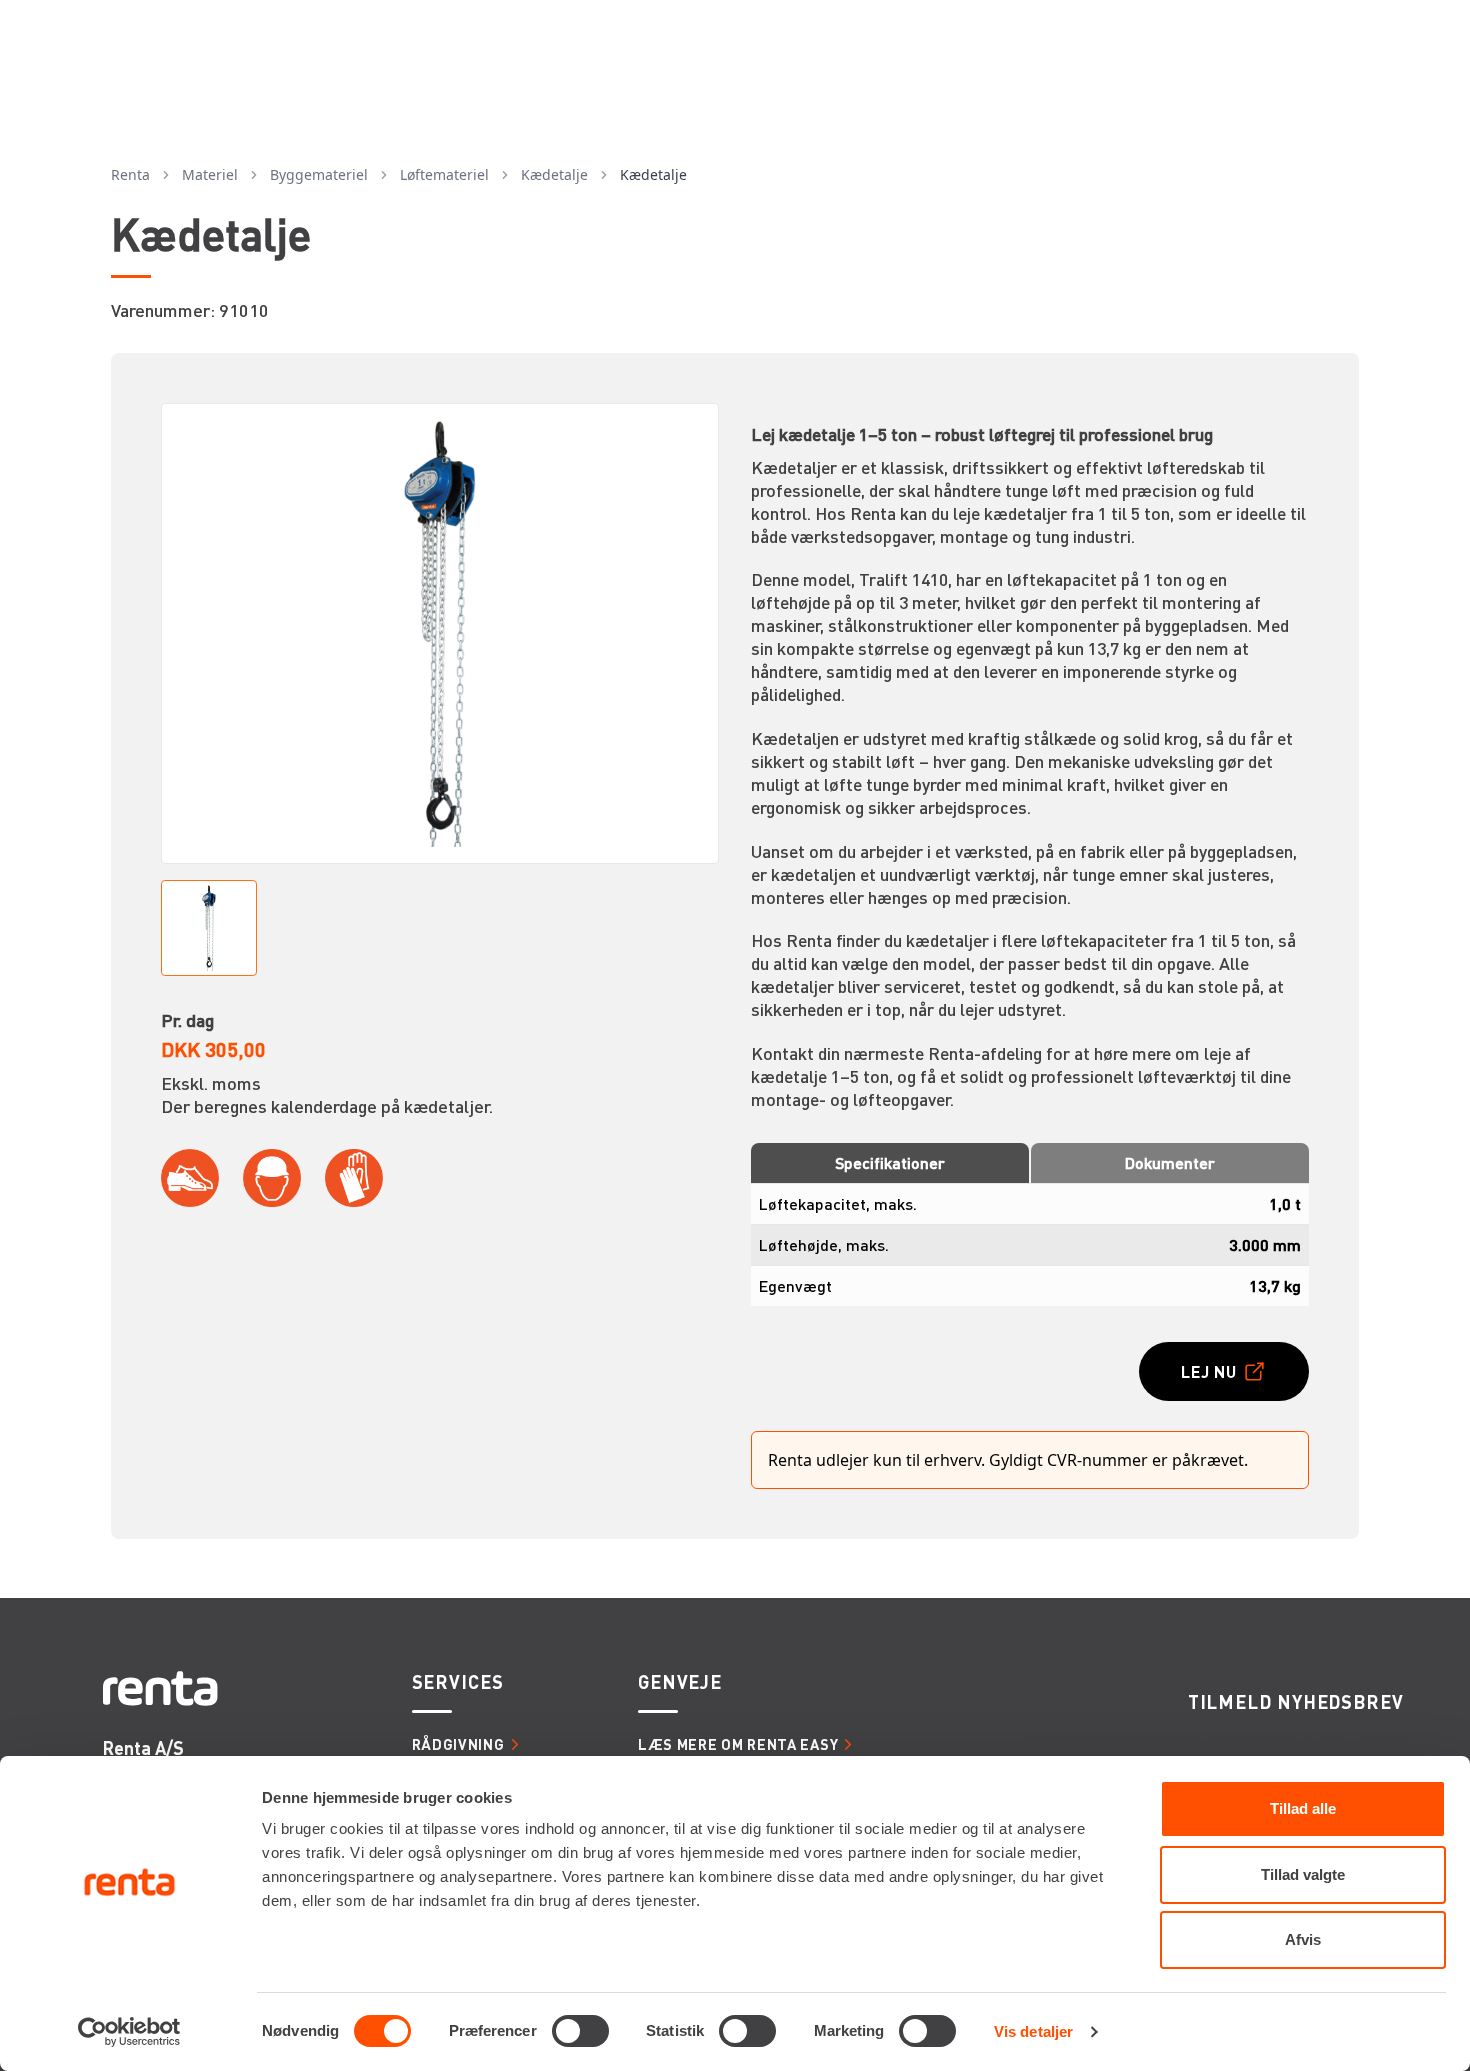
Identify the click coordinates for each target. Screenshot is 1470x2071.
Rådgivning (458, 1744)
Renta (130, 174)
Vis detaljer (1033, 2031)
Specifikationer (890, 1162)
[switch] (580, 2031)
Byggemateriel (319, 174)
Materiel (210, 174)
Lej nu (1209, 1371)
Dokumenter (1170, 1162)
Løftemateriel (444, 174)
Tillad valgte (1303, 1874)
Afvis (1303, 1939)
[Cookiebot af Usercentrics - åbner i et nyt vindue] (129, 2032)
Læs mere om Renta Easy (738, 1744)
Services (458, 1682)
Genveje (680, 1682)
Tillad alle (1303, 1808)
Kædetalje (554, 174)
